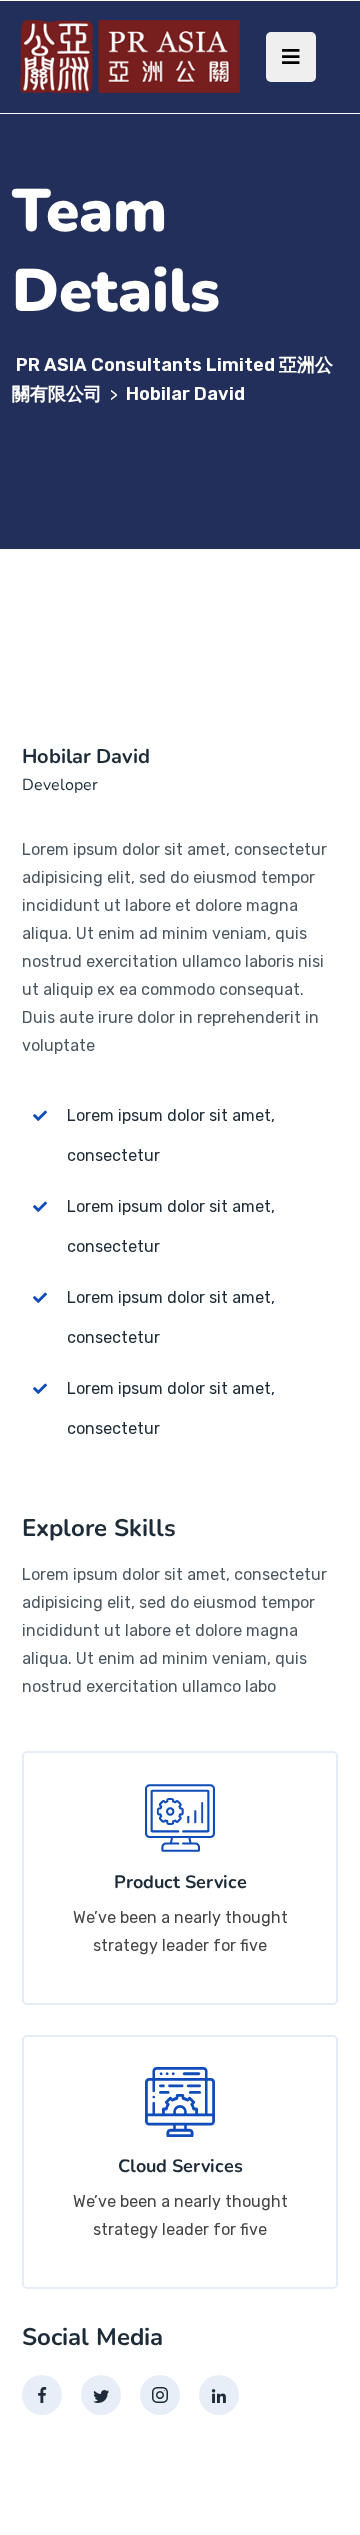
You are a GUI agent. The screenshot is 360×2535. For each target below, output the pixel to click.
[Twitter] (101, 2395)
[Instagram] (160, 2395)
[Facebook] (42, 2395)
